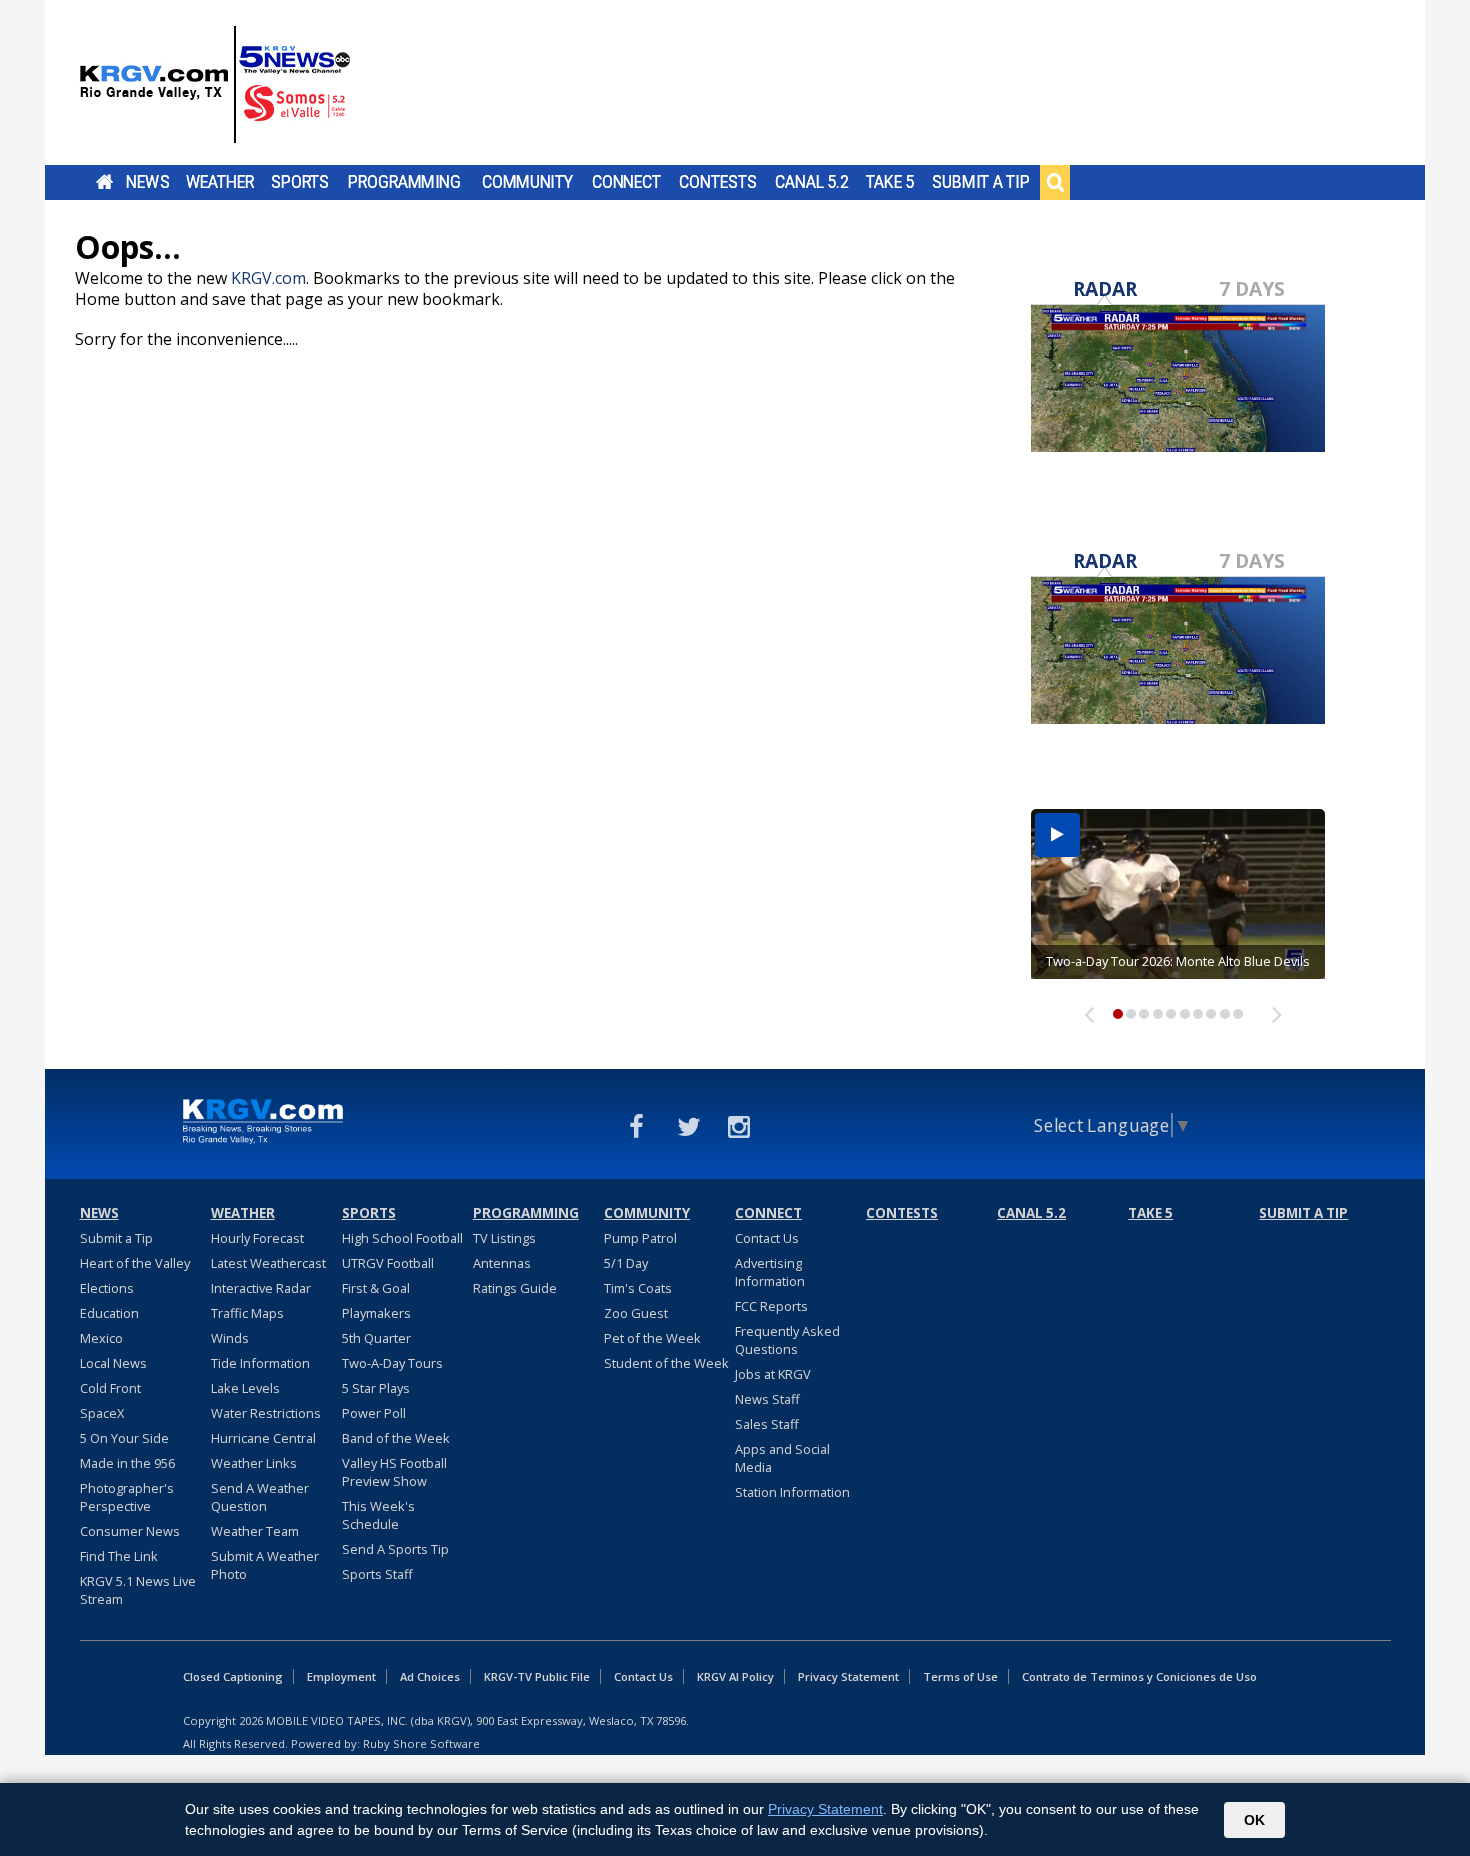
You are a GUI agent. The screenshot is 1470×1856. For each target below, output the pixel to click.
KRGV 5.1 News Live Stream (138, 1590)
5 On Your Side (124, 1438)
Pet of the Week (652, 1338)
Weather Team (255, 1531)
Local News (113, 1363)
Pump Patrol (640, 1238)
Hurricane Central (263, 1438)
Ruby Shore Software (421, 1743)
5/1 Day (626, 1263)
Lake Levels (245, 1388)
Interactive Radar (261, 1288)
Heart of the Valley (135, 1263)
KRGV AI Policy (735, 1676)
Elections (107, 1288)
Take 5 (890, 182)
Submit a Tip (980, 182)
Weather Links (254, 1463)
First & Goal (376, 1288)
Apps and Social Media (782, 1458)
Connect (626, 182)
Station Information (792, 1492)
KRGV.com (268, 278)
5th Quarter (376, 1338)
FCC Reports (771, 1306)
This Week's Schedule (378, 1515)
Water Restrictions (266, 1413)
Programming (404, 182)
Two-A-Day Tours (392, 1363)
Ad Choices (430, 1676)
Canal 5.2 (812, 182)
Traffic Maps (247, 1313)
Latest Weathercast (268, 1263)
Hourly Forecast (257, 1238)
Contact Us (767, 1238)
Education (109, 1313)
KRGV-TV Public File (537, 1676)
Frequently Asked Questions (787, 1340)
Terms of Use (960, 1676)
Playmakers (376, 1313)
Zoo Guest (636, 1313)
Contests (717, 182)
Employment (341, 1676)
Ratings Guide (515, 1288)
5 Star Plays (376, 1388)
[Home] (215, 85)
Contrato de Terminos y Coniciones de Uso (1139, 1676)
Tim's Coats (638, 1288)
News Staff (767, 1399)
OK (1254, 1820)
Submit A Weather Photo (265, 1565)
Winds (230, 1338)
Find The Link (119, 1556)
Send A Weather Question (260, 1497)
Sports (300, 182)
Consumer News (130, 1531)
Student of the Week (666, 1363)
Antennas (502, 1263)
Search (1055, 182)
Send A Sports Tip (395, 1549)
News (147, 182)
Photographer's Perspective (127, 1497)
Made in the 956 (127, 1463)
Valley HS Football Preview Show (394, 1472)
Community (527, 182)
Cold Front (110, 1388)
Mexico (101, 1338)
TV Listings (504, 1238)
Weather (220, 182)
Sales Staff (767, 1424)
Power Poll (374, 1413)
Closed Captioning (233, 1676)
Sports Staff (377, 1574)
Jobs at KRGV (773, 1374)
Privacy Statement (848, 1676)
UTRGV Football (388, 1263)
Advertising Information (770, 1272)
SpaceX (102, 1413)
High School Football (402, 1238)
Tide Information (260, 1363)
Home (104, 182)
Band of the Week (396, 1438)
